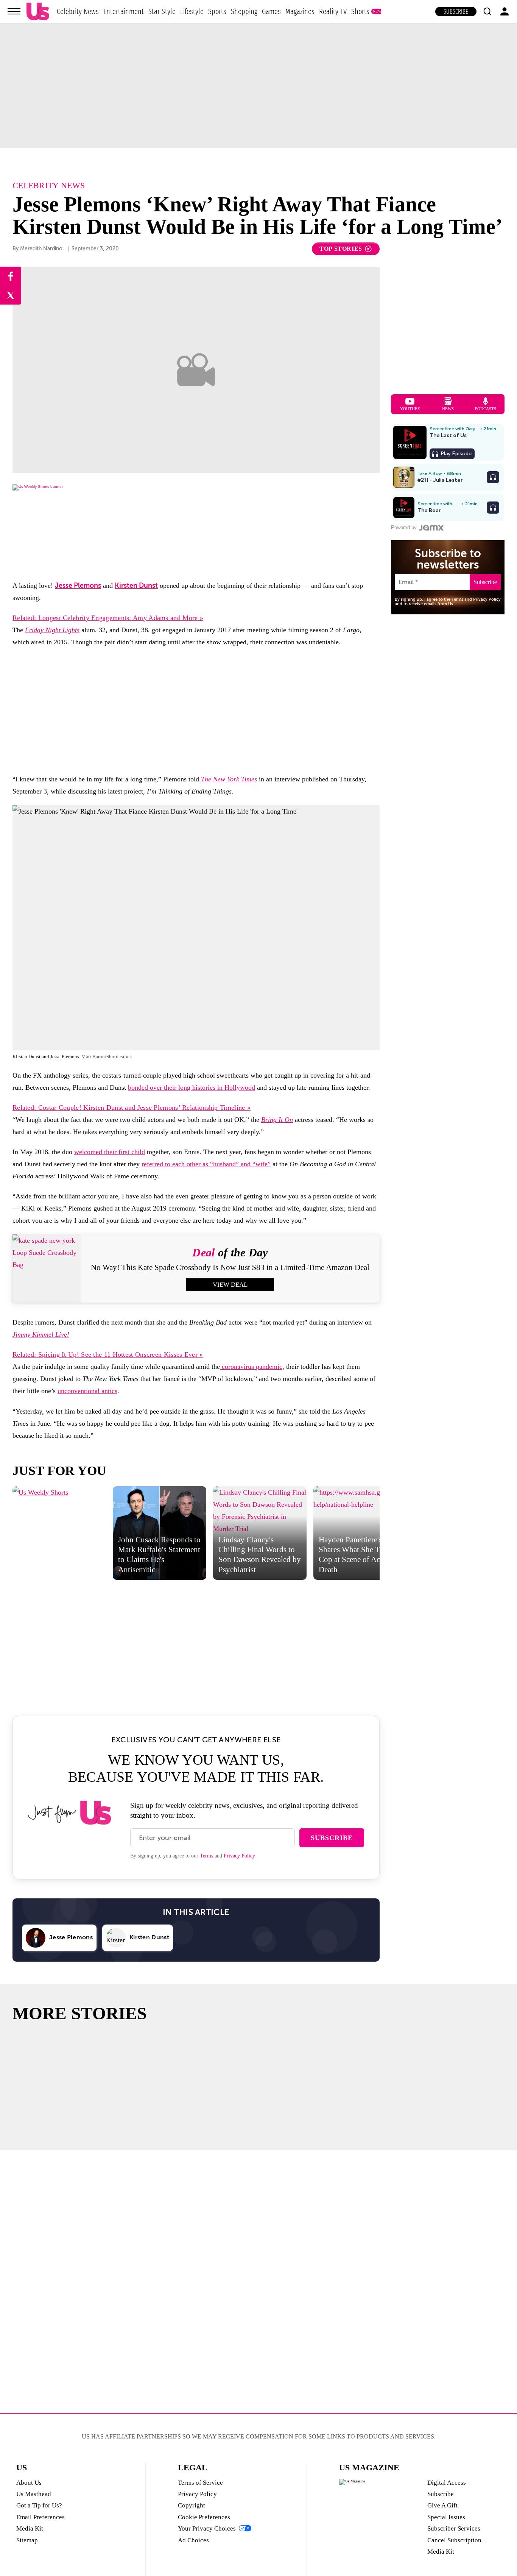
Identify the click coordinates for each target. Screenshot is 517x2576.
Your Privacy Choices (207, 2528)
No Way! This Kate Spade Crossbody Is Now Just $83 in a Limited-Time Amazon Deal (230, 1267)
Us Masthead (34, 2494)
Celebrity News (78, 11)
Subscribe (456, 12)
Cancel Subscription (454, 2540)
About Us (29, 2483)
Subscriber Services (454, 2528)
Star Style (162, 11)
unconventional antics (87, 1391)
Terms (206, 1856)
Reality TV (333, 11)
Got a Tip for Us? (39, 2505)
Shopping (244, 11)
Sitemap (27, 2540)
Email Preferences (40, 2517)
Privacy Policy (239, 1856)
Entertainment (124, 11)
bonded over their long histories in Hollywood (192, 1087)
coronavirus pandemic (251, 1367)
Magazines (300, 11)
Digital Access (447, 2483)
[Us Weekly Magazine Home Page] (38, 12)
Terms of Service (200, 2483)
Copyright (192, 2505)
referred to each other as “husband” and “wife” (206, 1164)
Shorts (360, 11)
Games (271, 11)
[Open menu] (14, 11)
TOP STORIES (341, 249)
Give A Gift (442, 2505)
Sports (217, 11)
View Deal (230, 1285)
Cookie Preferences (204, 2517)
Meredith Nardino (41, 249)
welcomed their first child (110, 1152)
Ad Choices (193, 2540)
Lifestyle (192, 11)
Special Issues (446, 2517)
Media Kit (30, 2528)
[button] (487, 11)
